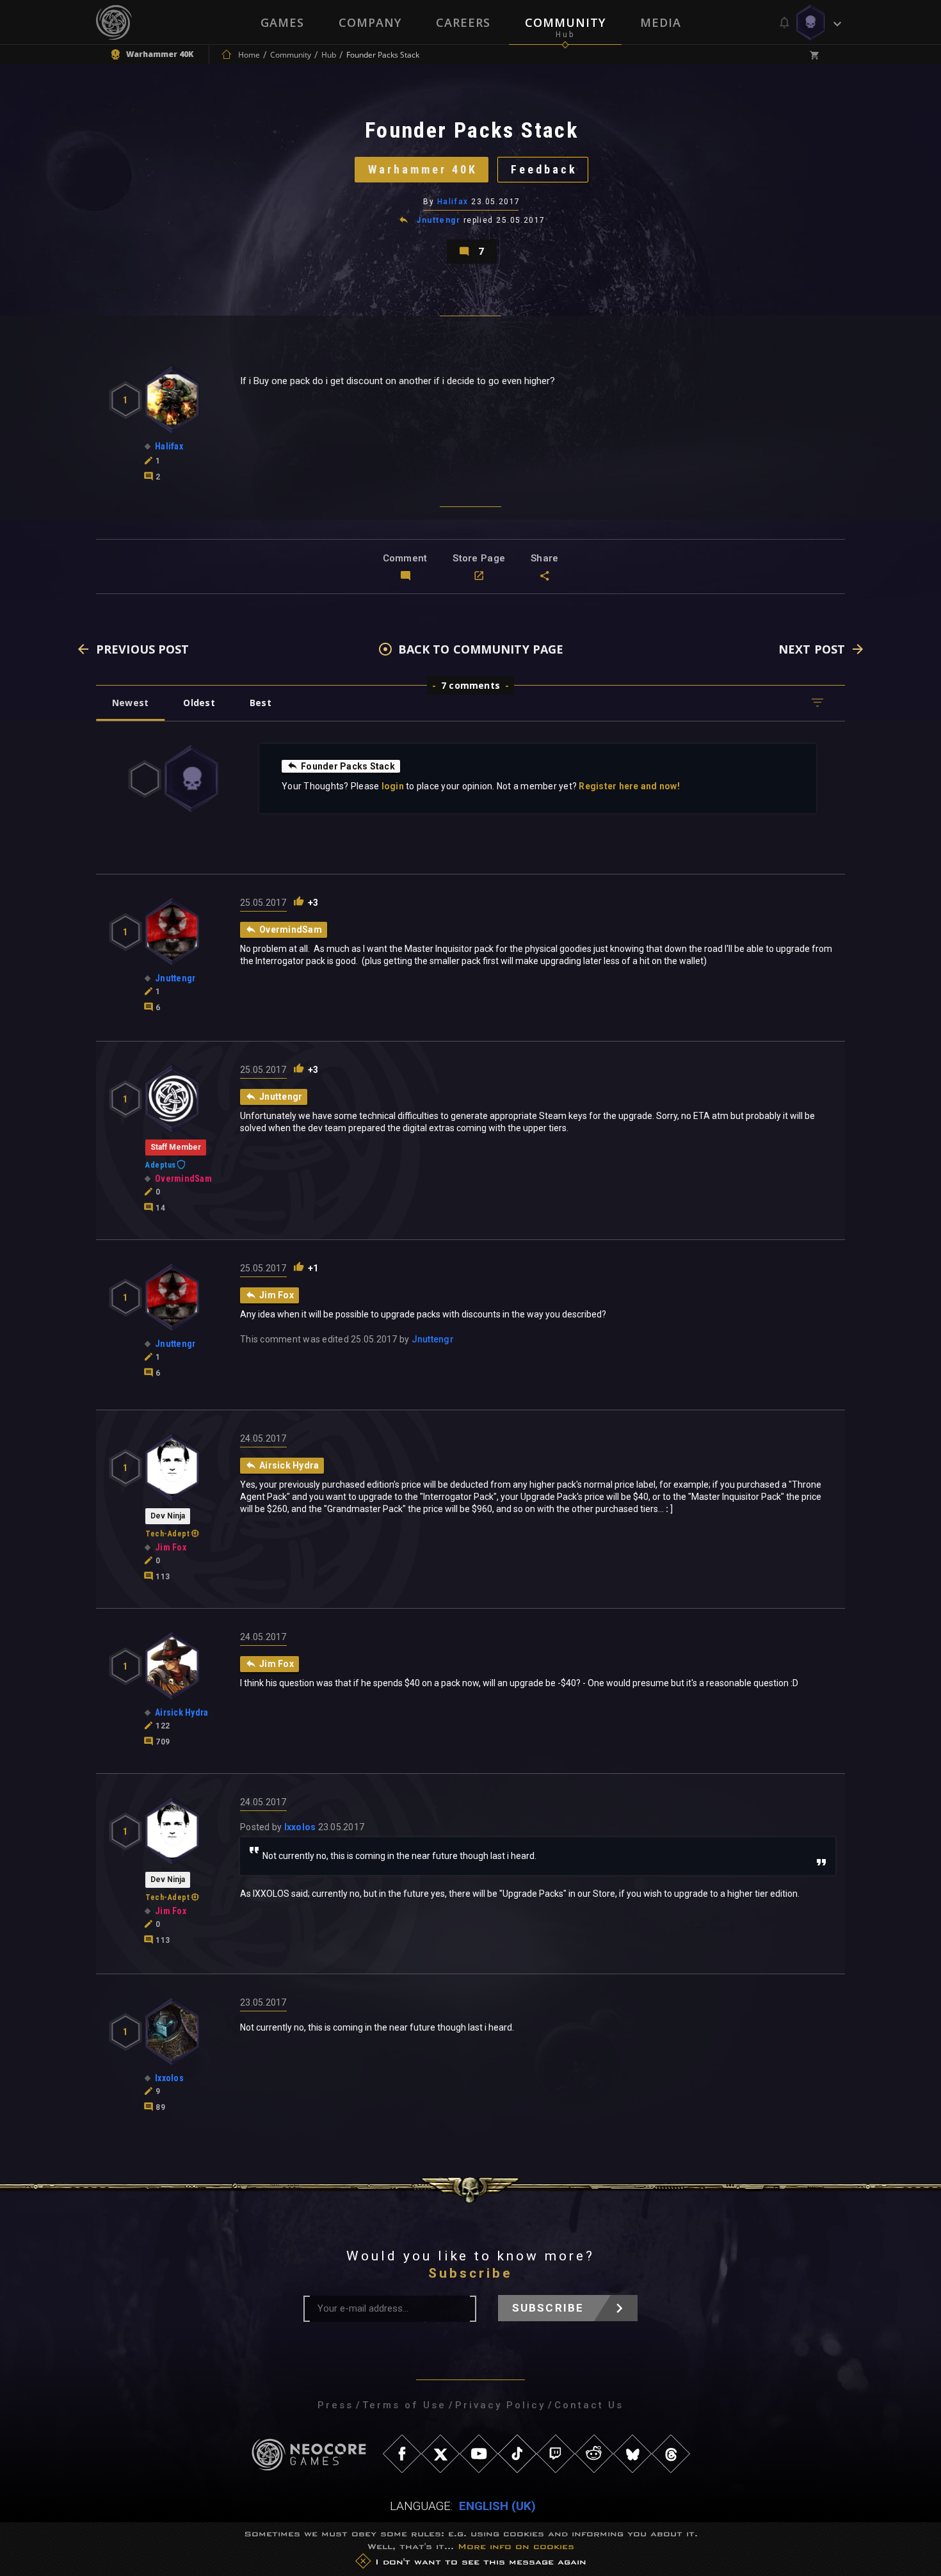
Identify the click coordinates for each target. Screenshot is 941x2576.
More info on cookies (516, 2546)
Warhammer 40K (423, 169)
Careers (463, 22)
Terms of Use (404, 2405)
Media (661, 22)
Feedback (544, 169)
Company (370, 22)
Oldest (199, 703)
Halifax (453, 202)
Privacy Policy (500, 2405)
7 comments (470, 685)
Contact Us (589, 2405)
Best (261, 703)
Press (335, 2405)
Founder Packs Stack (348, 766)
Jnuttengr (438, 220)
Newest (130, 703)
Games (282, 22)
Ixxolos (300, 1827)
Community (565, 22)
